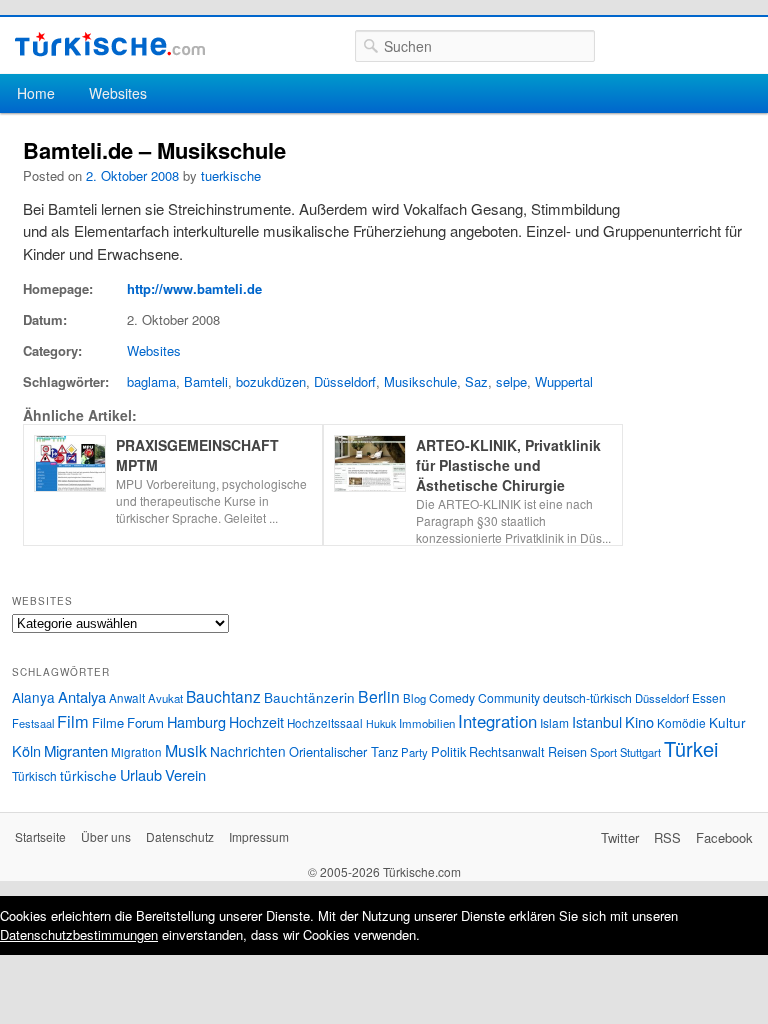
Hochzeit (256, 722)
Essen (709, 697)
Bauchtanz (223, 696)
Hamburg (196, 721)
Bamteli (206, 381)
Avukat (165, 698)
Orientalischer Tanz (343, 751)
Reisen (567, 752)
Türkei (691, 748)
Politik (448, 751)
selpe (511, 381)
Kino (639, 721)
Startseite (40, 836)
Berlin (379, 696)
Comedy (452, 697)
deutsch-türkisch (587, 697)
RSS (667, 837)
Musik (186, 750)
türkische (88, 775)
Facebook (724, 837)
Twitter (620, 837)
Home (36, 93)
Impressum (259, 836)
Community (509, 697)
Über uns (106, 836)
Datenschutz (180, 836)
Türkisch (34, 775)
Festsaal (33, 723)
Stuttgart (640, 752)
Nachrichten (248, 751)
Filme (108, 722)
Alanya (33, 697)
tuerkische (231, 175)
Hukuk (381, 723)
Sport (603, 752)
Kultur (727, 722)
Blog (414, 698)
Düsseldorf (345, 381)
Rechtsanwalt (507, 752)
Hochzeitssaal (325, 723)
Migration (136, 752)
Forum (145, 722)
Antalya (82, 696)
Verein (185, 774)
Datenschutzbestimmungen (79, 934)
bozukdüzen (271, 381)
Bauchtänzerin (309, 697)
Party (414, 752)
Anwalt (127, 698)
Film (73, 721)
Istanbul (597, 721)
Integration (497, 721)
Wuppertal (564, 381)
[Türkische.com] (110, 44)
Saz (476, 381)
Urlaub (141, 774)
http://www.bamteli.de (194, 288)
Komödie (681, 722)
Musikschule (420, 381)
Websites (118, 93)
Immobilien (427, 723)
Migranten (76, 750)
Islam (554, 722)
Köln (26, 750)
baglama (151, 381)
